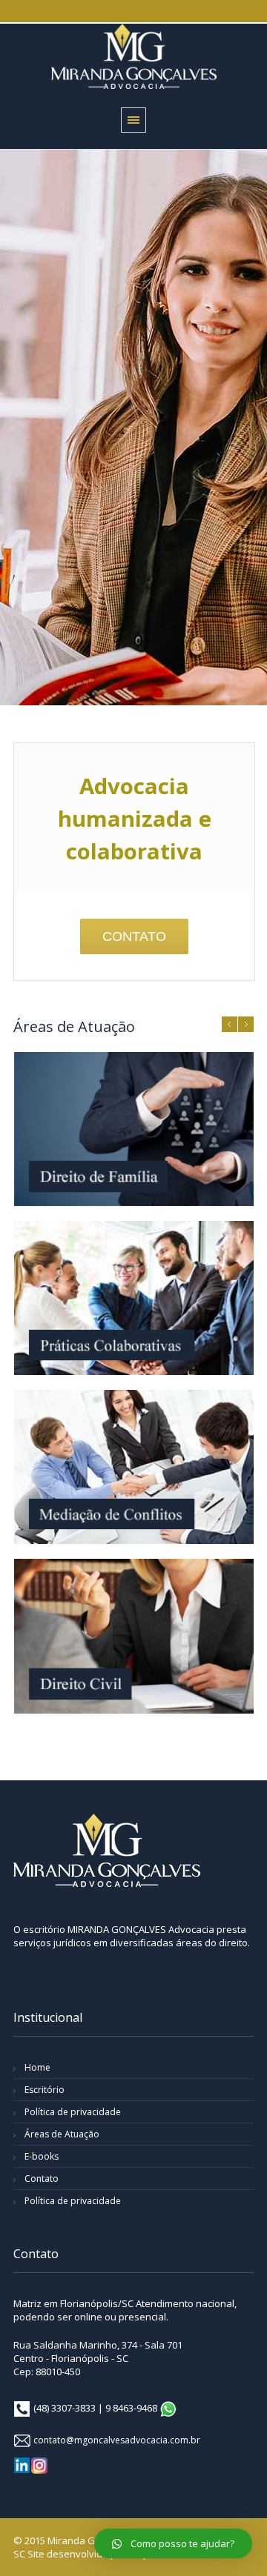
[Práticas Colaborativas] (134, 1298)
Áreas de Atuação (62, 2134)
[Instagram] (39, 2466)
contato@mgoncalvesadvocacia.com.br (117, 2440)
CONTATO (134, 936)
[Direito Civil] (134, 1636)
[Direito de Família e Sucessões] (134, 1129)
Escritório (44, 2090)
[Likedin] (22, 2465)
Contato (42, 2179)
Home (37, 2067)
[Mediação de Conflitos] (134, 1467)
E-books (42, 2156)
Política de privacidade (73, 2112)
